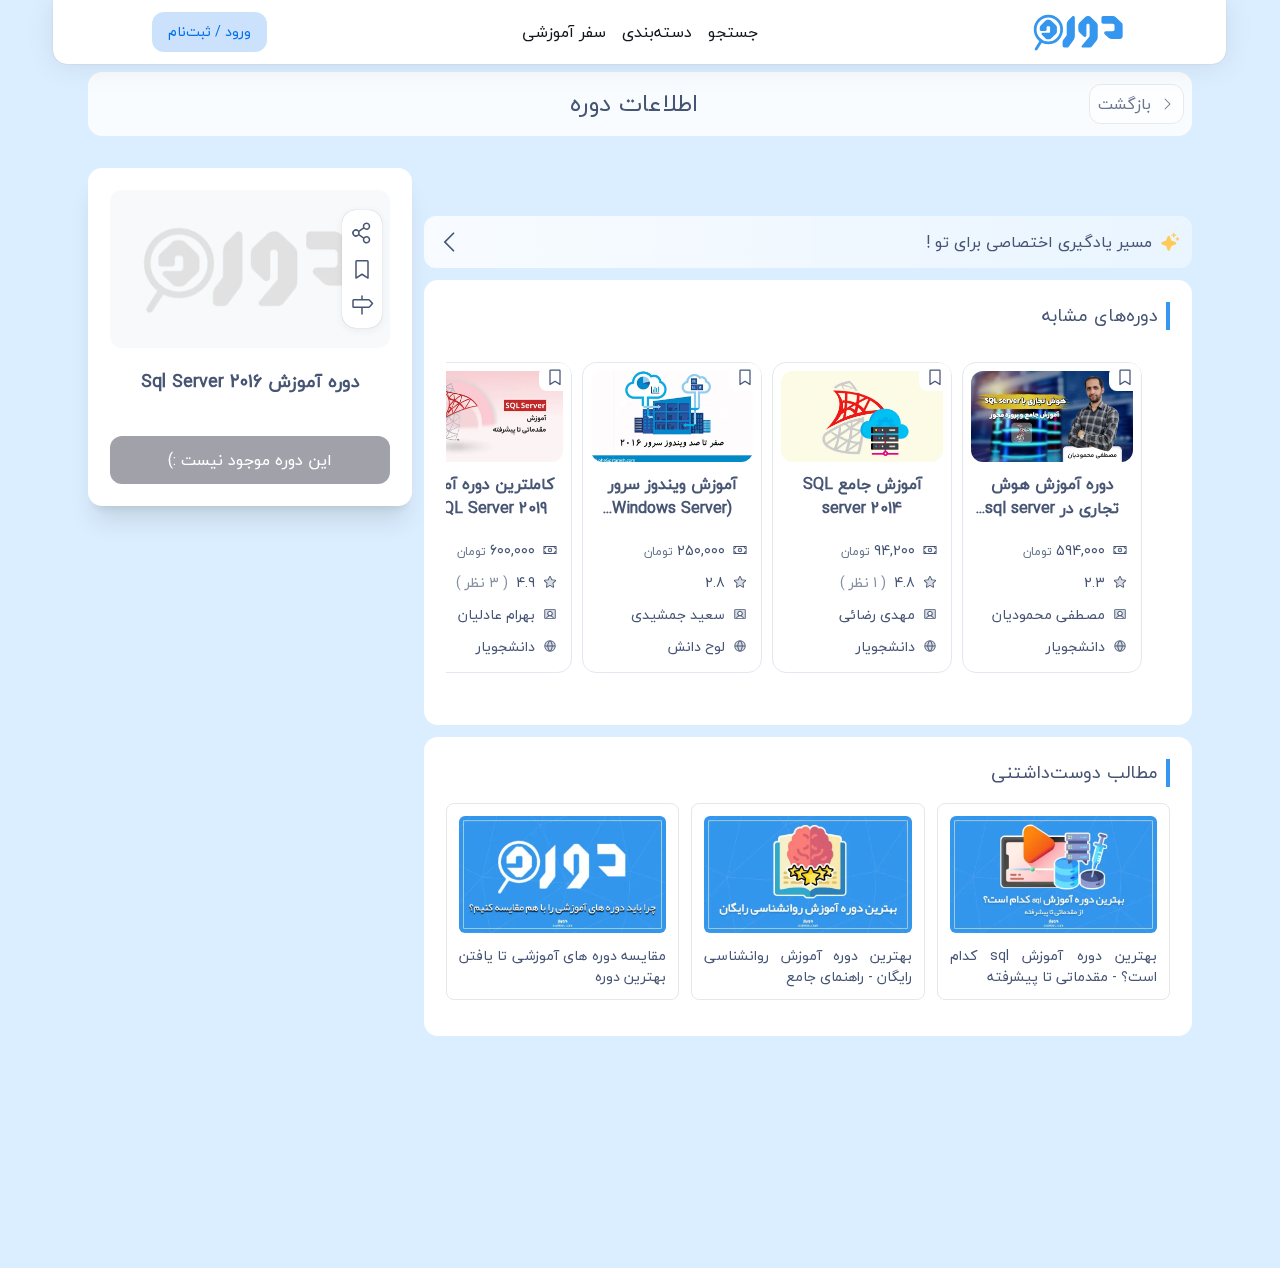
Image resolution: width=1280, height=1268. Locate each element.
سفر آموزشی (564, 32)
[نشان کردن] (362, 269)
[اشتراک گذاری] (362, 233)
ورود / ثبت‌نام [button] (209, 31)
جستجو (733, 32)
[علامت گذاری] (1125, 377)
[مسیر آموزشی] (362, 305)
